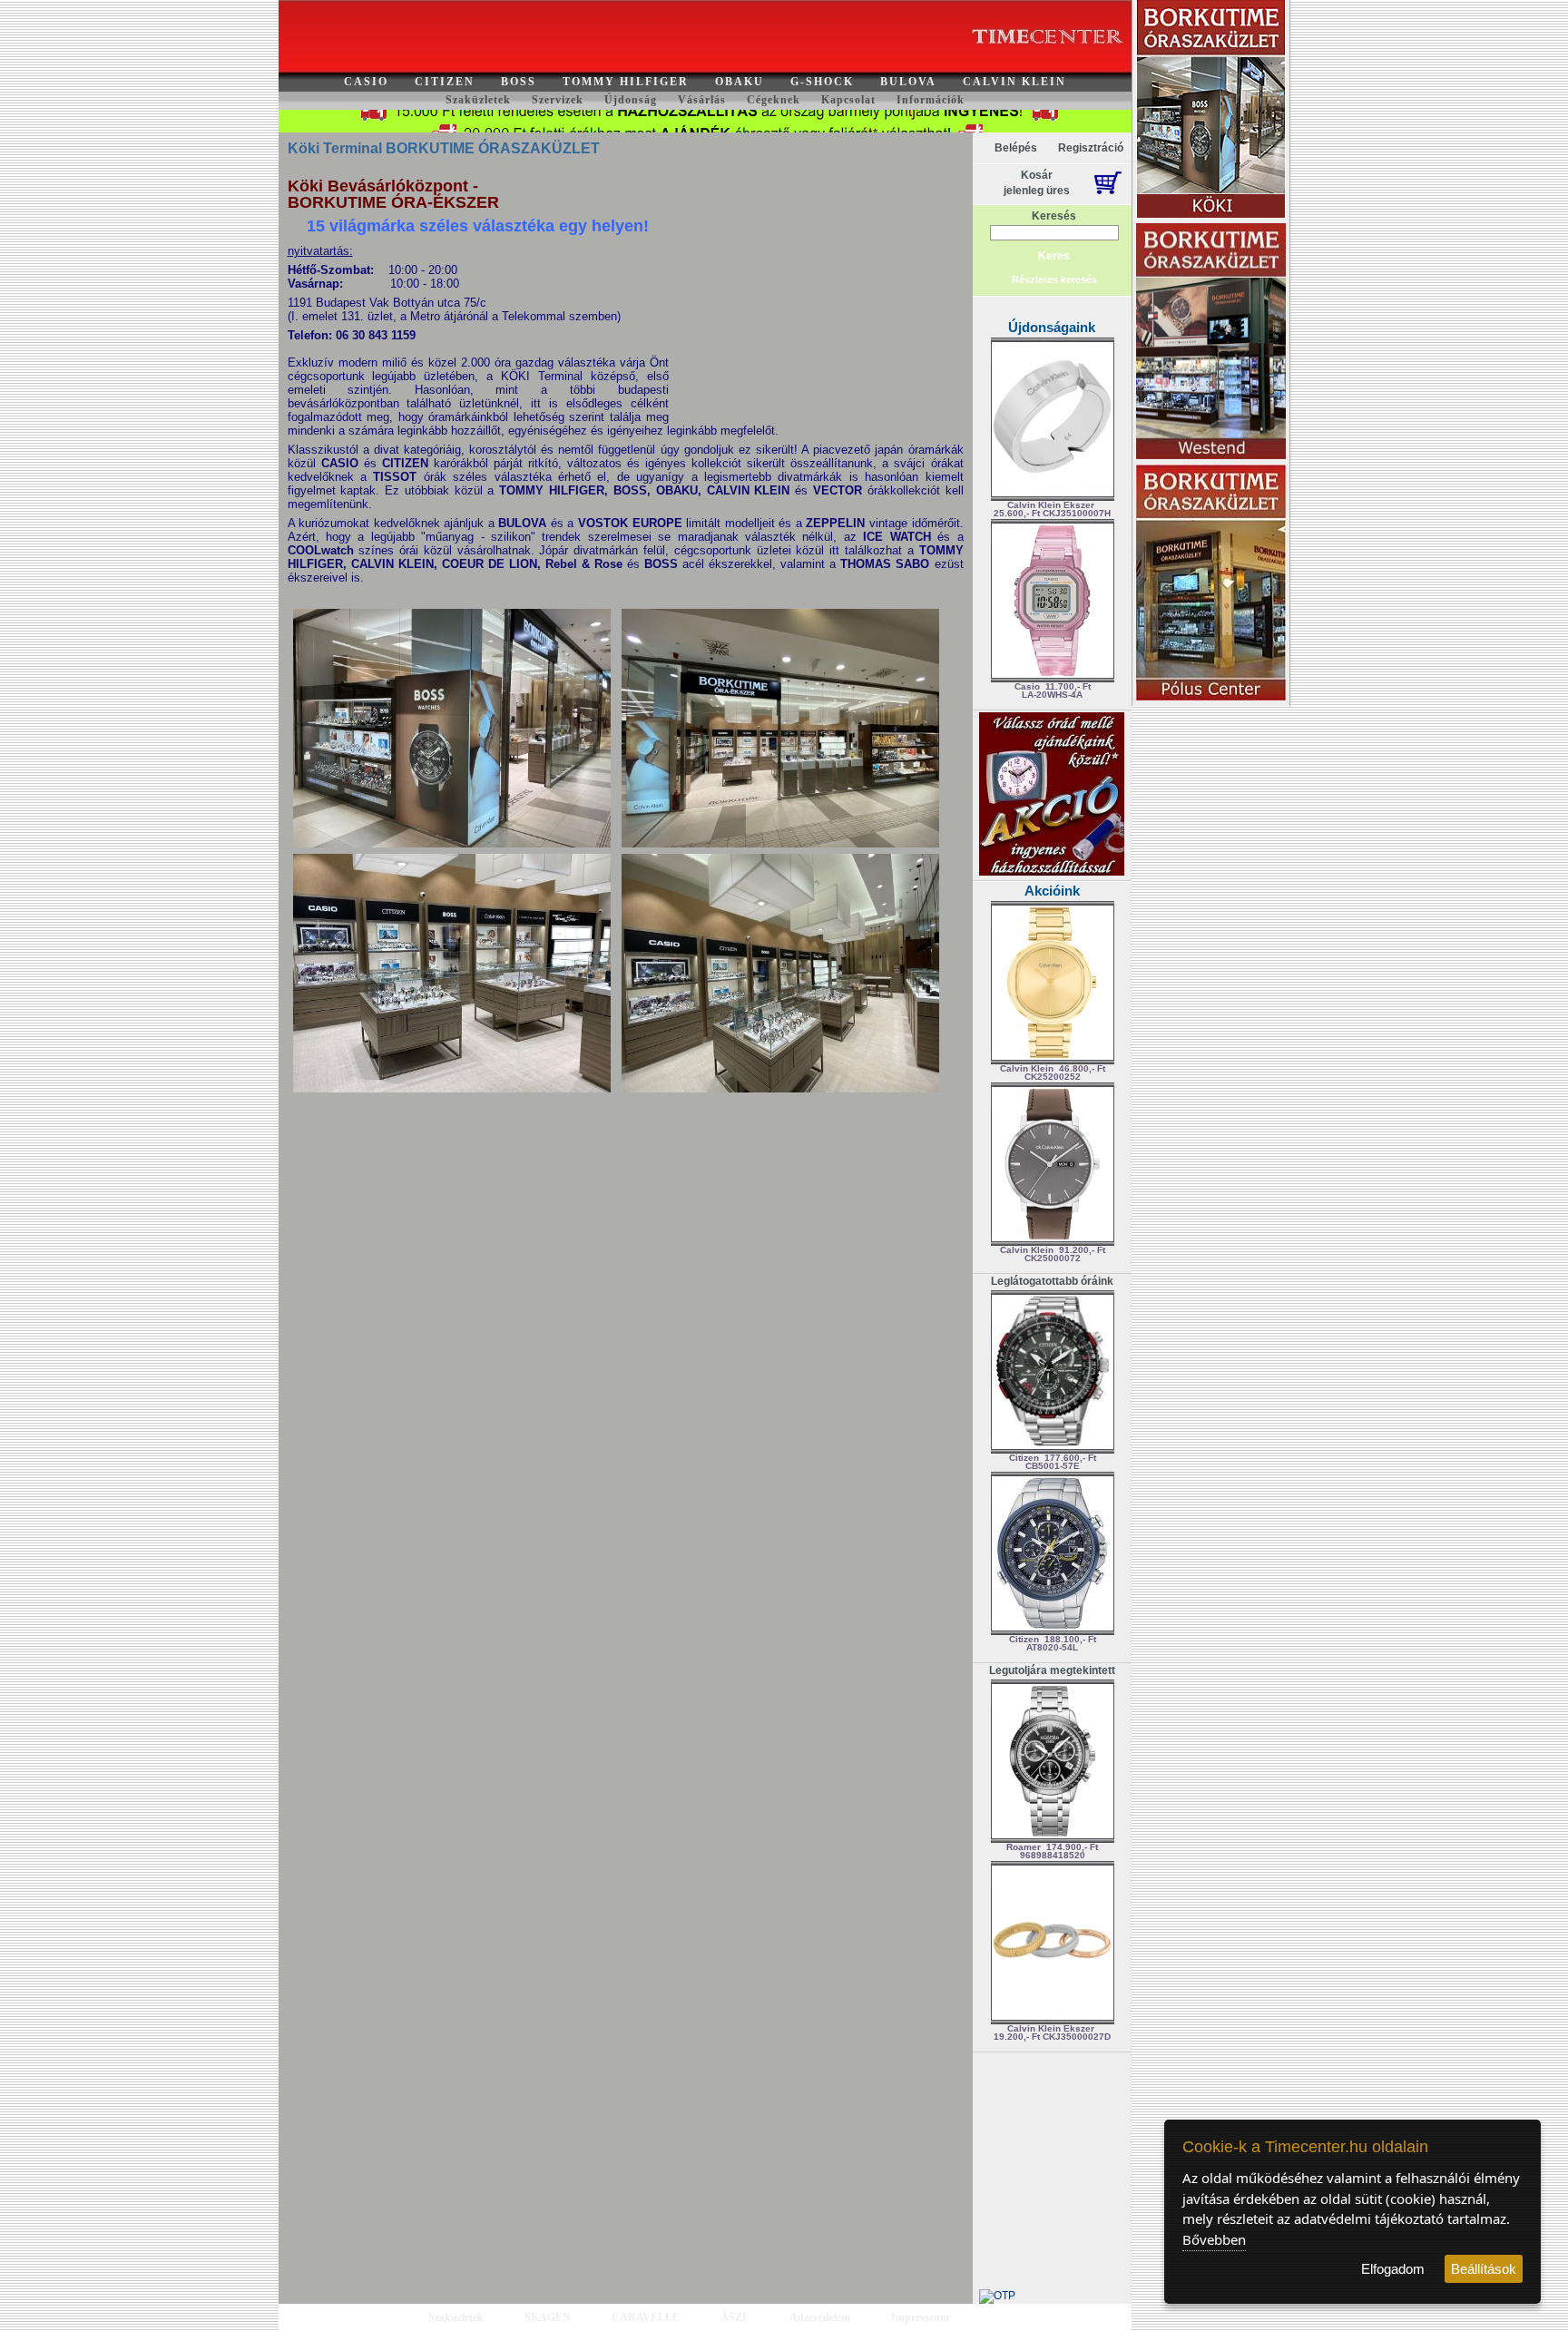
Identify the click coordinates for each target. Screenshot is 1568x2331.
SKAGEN (548, 2317)
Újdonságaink (1052, 327)
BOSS (519, 82)
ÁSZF (735, 2317)
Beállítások (1484, 2269)
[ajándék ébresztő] (1052, 872)
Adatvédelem (820, 2317)
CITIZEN (445, 82)
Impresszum (920, 2317)
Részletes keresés (1054, 279)
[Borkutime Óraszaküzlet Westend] (1211, 343)
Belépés (1016, 148)
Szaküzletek (478, 100)
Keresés (1054, 216)
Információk (931, 100)
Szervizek (558, 100)
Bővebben (1214, 2239)
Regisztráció (1091, 148)
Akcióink (1052, 891)
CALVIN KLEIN (1014, 82)
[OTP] (997, 2296)
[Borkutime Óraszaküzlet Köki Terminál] (1211, 110)
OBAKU (740, 82)
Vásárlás (702, 100)
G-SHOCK (822, 82)
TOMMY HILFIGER (626, 82)
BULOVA (908, 82)
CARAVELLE (646, 2317)
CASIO (366, 82)
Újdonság (631, 100)
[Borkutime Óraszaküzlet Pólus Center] (1211, 584)
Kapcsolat (848, 100)
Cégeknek (774, 100)
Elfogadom (1393, 2269)
